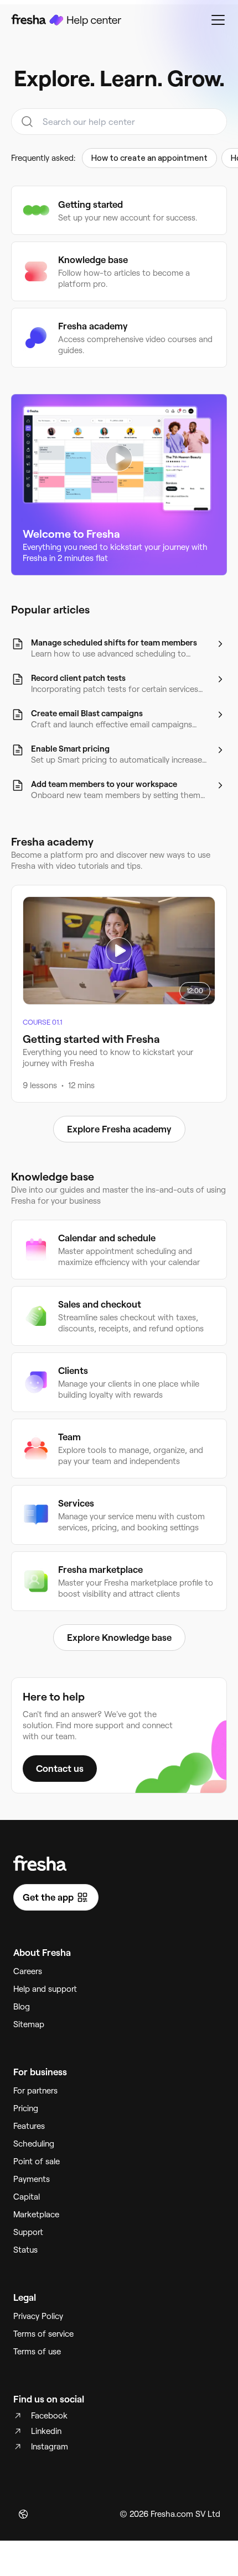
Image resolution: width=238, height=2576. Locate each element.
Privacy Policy (38, 2316)
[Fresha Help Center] (66, 20)
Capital (27, 2197)
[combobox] (119, 122)
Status (25, 2250)
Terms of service (43, 2334)
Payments (32, 2179)
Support (28, 2232)
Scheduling (34, 2144)
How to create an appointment (149, 158)
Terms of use (37, 2352)
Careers (28, 1971)
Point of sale (37, 2161)
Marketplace (36, 2215)
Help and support (45, 1989)
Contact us (60, 1769)
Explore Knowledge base (119, 1638)
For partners (35, 2091)
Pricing (26, 2108)
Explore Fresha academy (119, 1129)
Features (29, 2126)
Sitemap (29, 2024)
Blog (22, 2007)
